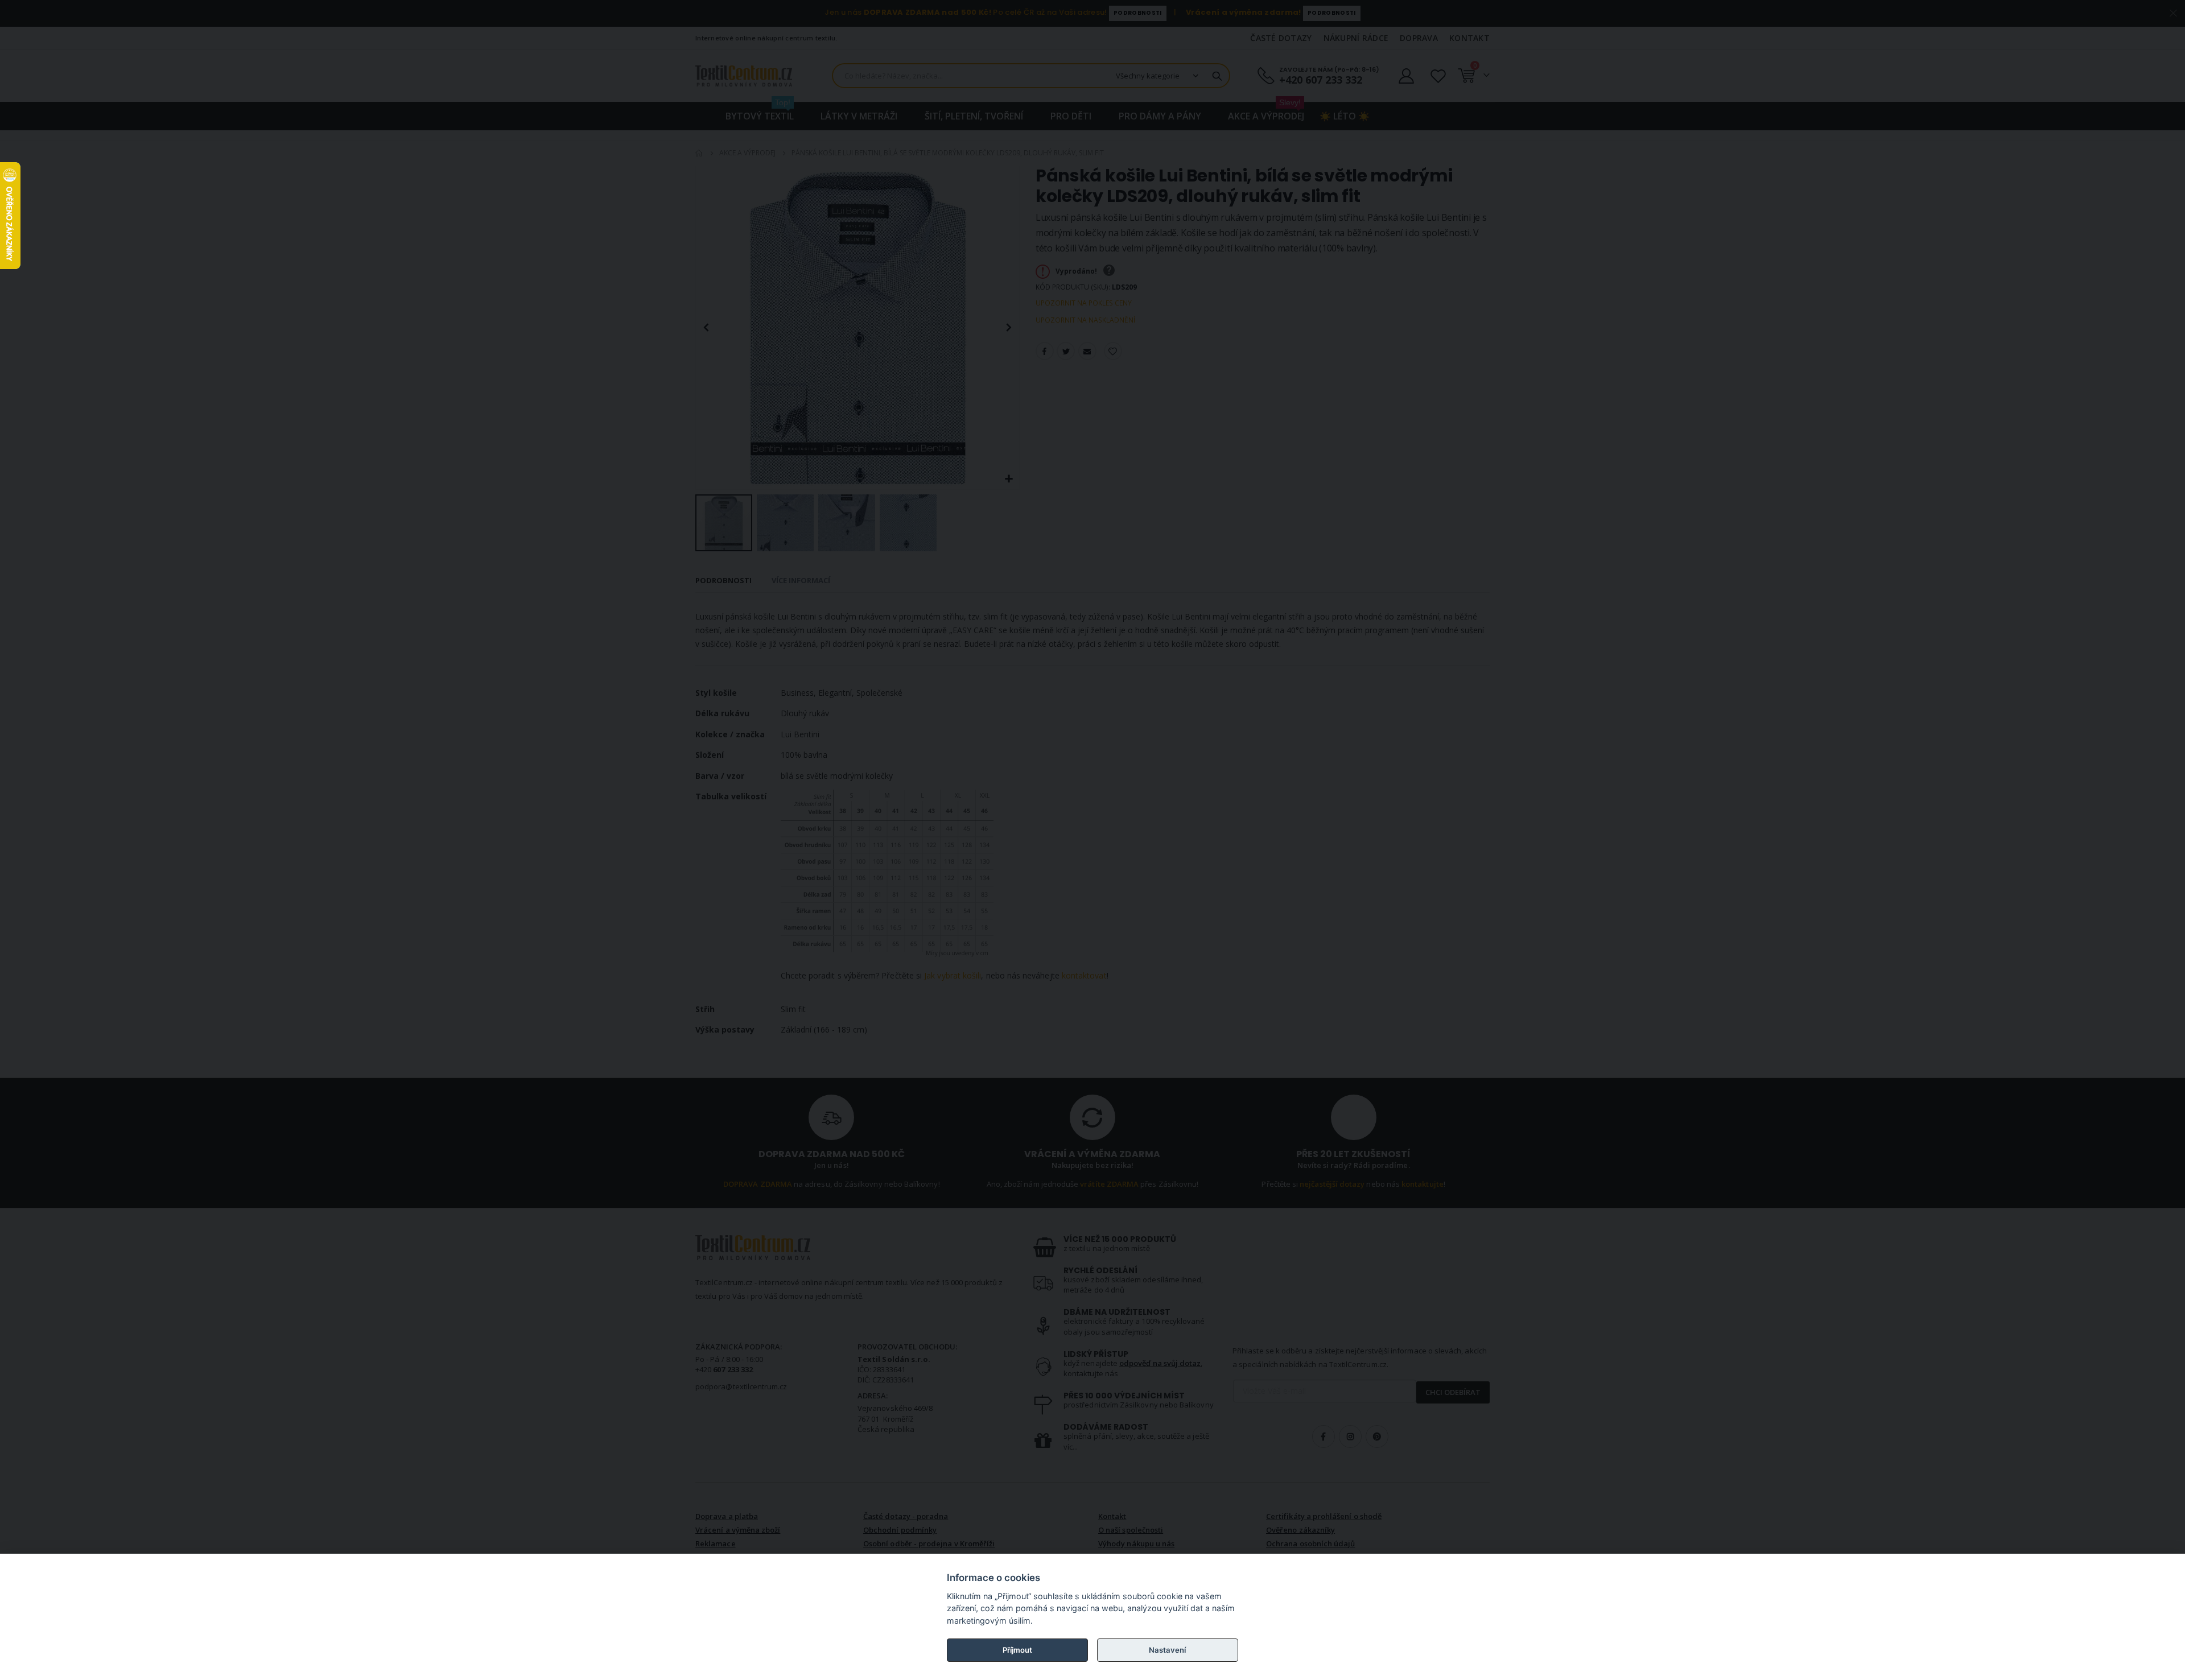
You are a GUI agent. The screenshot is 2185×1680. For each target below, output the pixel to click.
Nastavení (1167, 1650)
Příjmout (1017, 1650)
